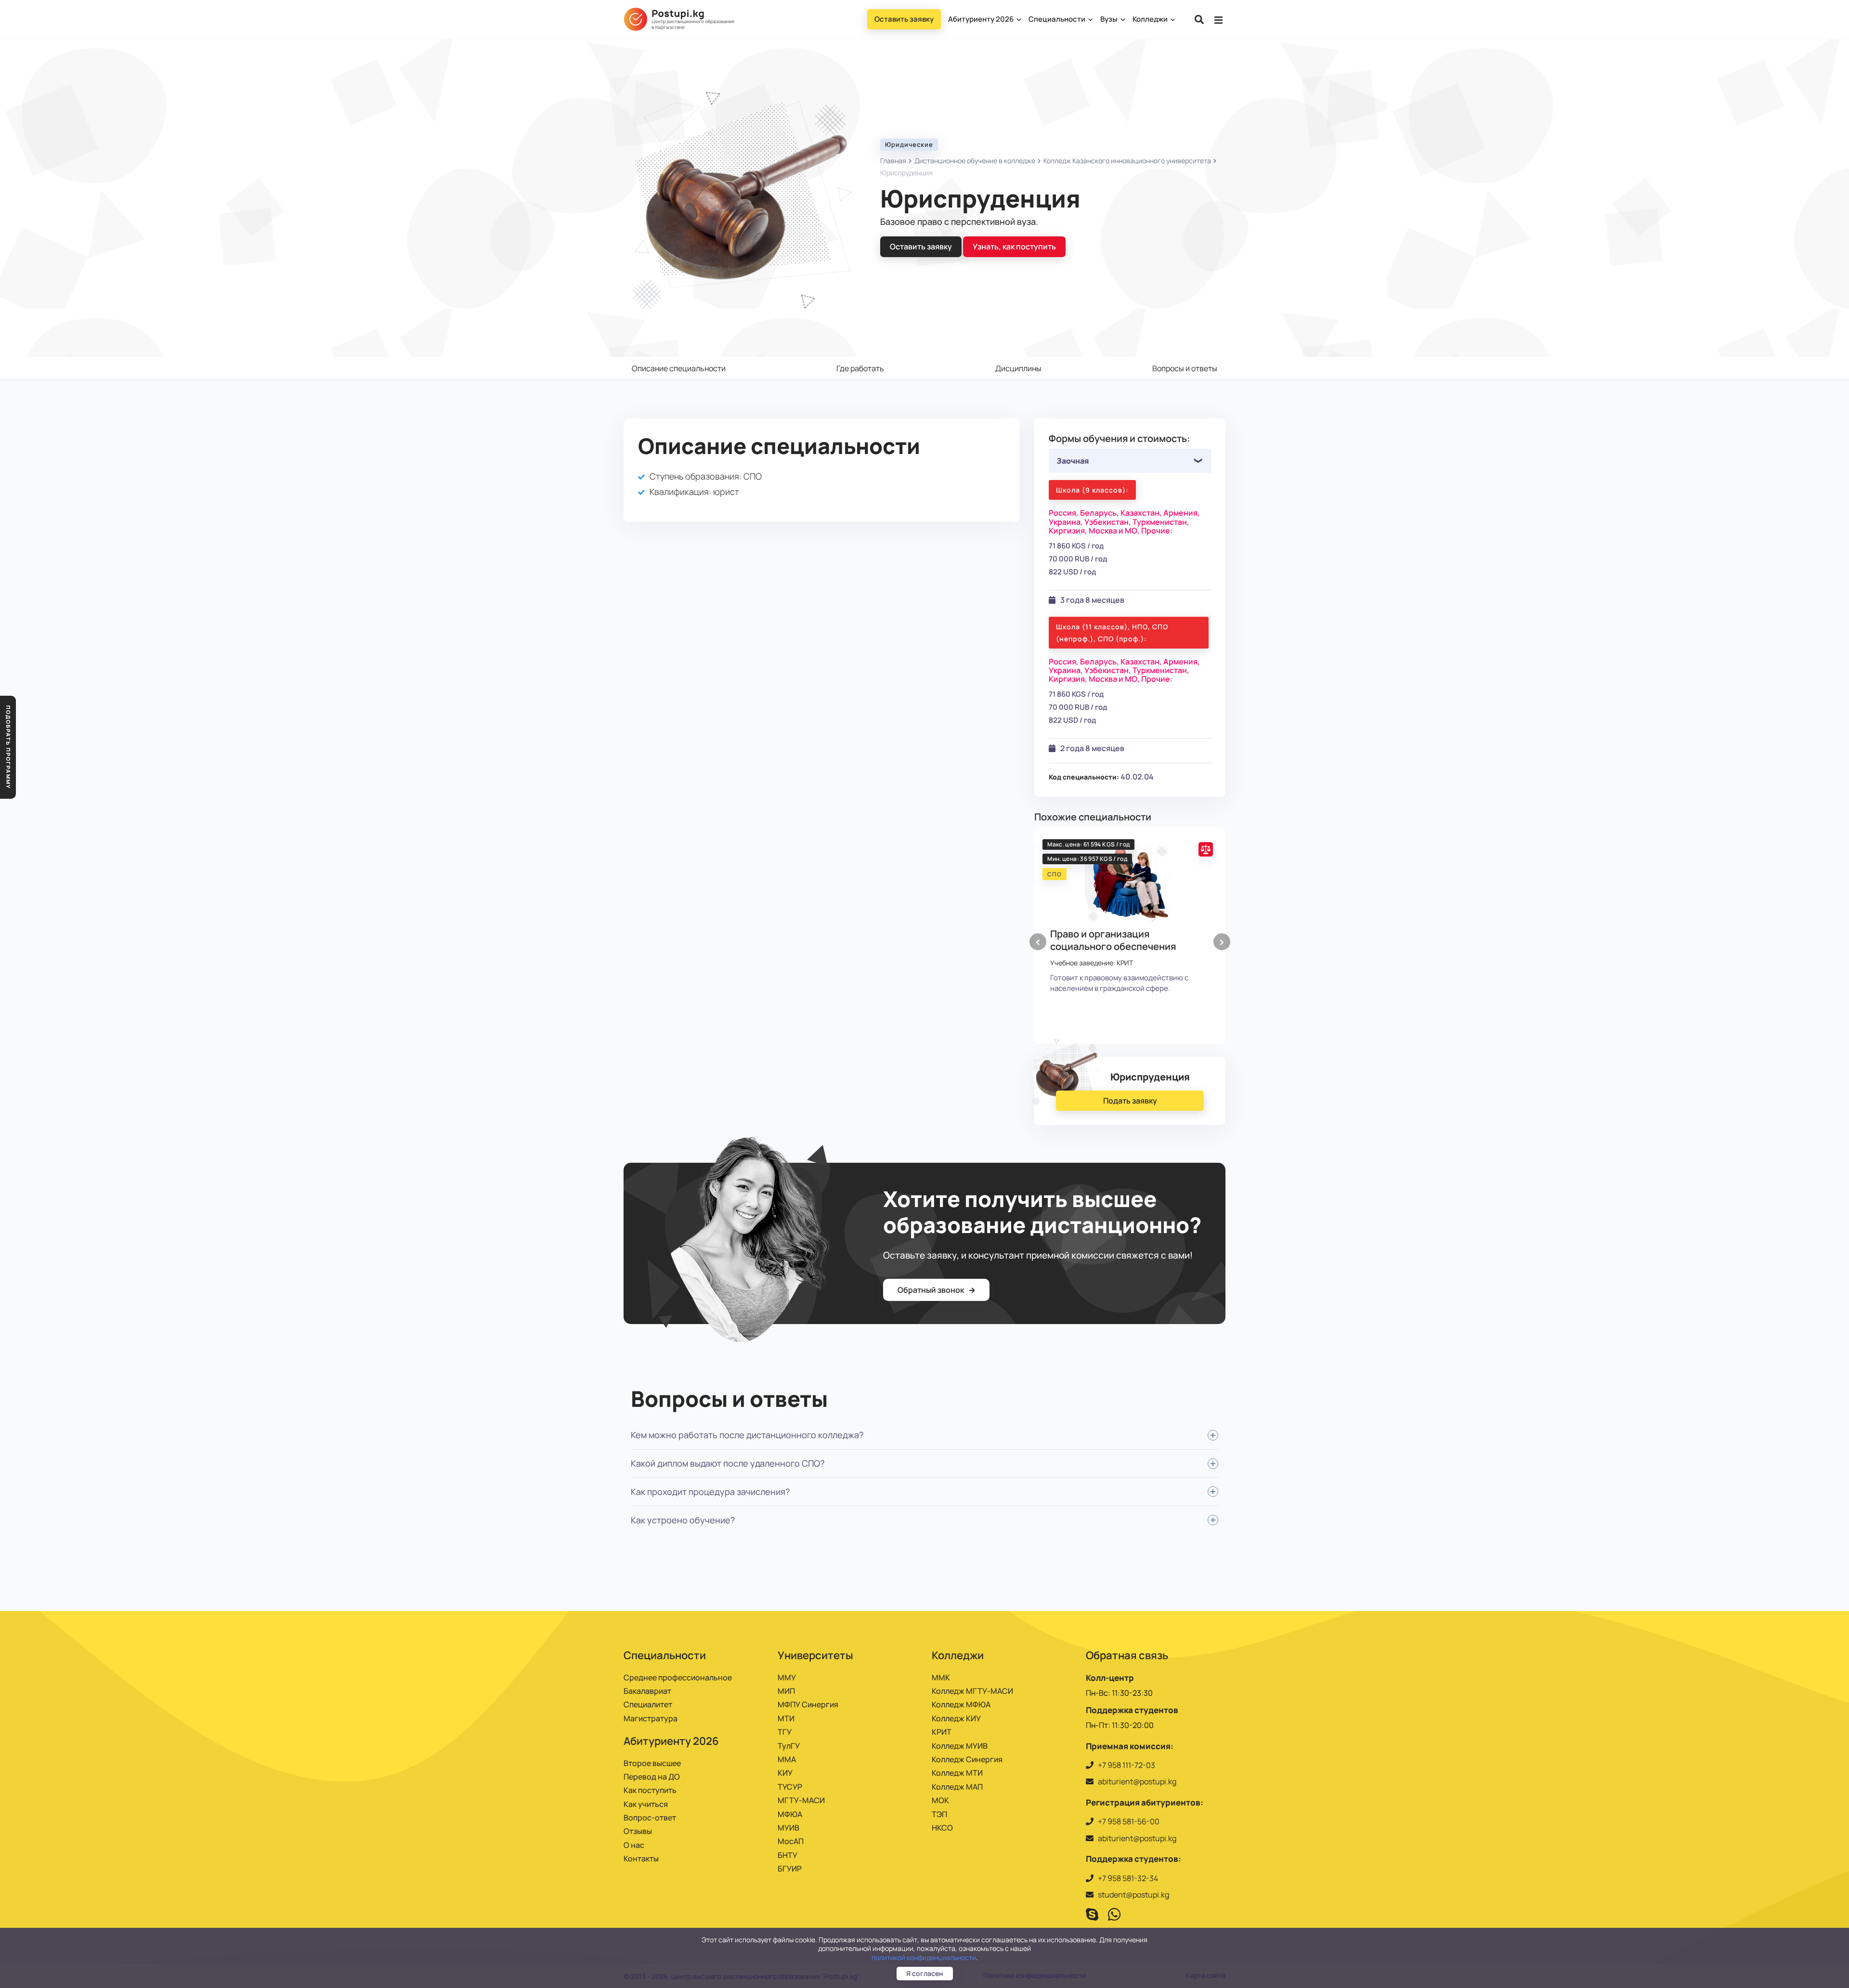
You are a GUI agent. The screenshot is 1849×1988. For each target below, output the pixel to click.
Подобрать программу (8, 747)
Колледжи (1151, 19)
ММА (787, 1759)
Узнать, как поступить (1014, 247)
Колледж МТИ (957, 1773)
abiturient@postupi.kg (1137, 1781)
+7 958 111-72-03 (1126, 1765)
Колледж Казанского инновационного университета (1127, 161)
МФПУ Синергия (808, 1704)
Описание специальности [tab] (679, 368)
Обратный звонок (931, 1290)
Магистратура (651, 1718)
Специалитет (648, 1704)
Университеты (815, 1655)
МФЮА (790, 1814)
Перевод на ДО (652, 1777)
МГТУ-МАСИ (801, 1800)
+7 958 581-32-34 (1128, 1878)
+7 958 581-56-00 (1129, 1821)
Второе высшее (652, 1763)
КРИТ (942, 1732)
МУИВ (788, 1828)
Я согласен (925, 1973)
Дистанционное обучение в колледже (975, 161)
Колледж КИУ (956, 1718)
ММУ (787, 1677)
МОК (940, 1800)
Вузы (1110, 19)
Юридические (909, 144)
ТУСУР (790, 1787)
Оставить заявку (904, 19)
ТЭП (939, 1814)
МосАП (791, 1841)
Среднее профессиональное (678, 1677)
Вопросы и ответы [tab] (1185, 368)
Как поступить (650, 1790)
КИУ (785, 1773)
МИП (786, 1691)
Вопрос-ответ (650, 1818)
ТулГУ (789, 1746)
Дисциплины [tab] (1018, 368)
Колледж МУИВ (960, 1746)
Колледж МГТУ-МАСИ (972, 1691)
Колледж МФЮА (961, 1704)
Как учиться (646, 1804)
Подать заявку (1130, 1101)
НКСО (942, 1828)
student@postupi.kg (1133, 1895)
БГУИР (790, 1869)
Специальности (1058, 19)
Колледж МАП (957, 1787)
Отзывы (638, 1831)
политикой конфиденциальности (924, 1957)
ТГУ (785, 1732)
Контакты (641, 1858)
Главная (893, 161)
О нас (634, 1845)
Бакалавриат (647, 1691)
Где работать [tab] (860, 368)
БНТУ (788, 1855)
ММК (941, 1677)
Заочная (1073, 461)
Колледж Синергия (967, 1759)
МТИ (786, 1718)
